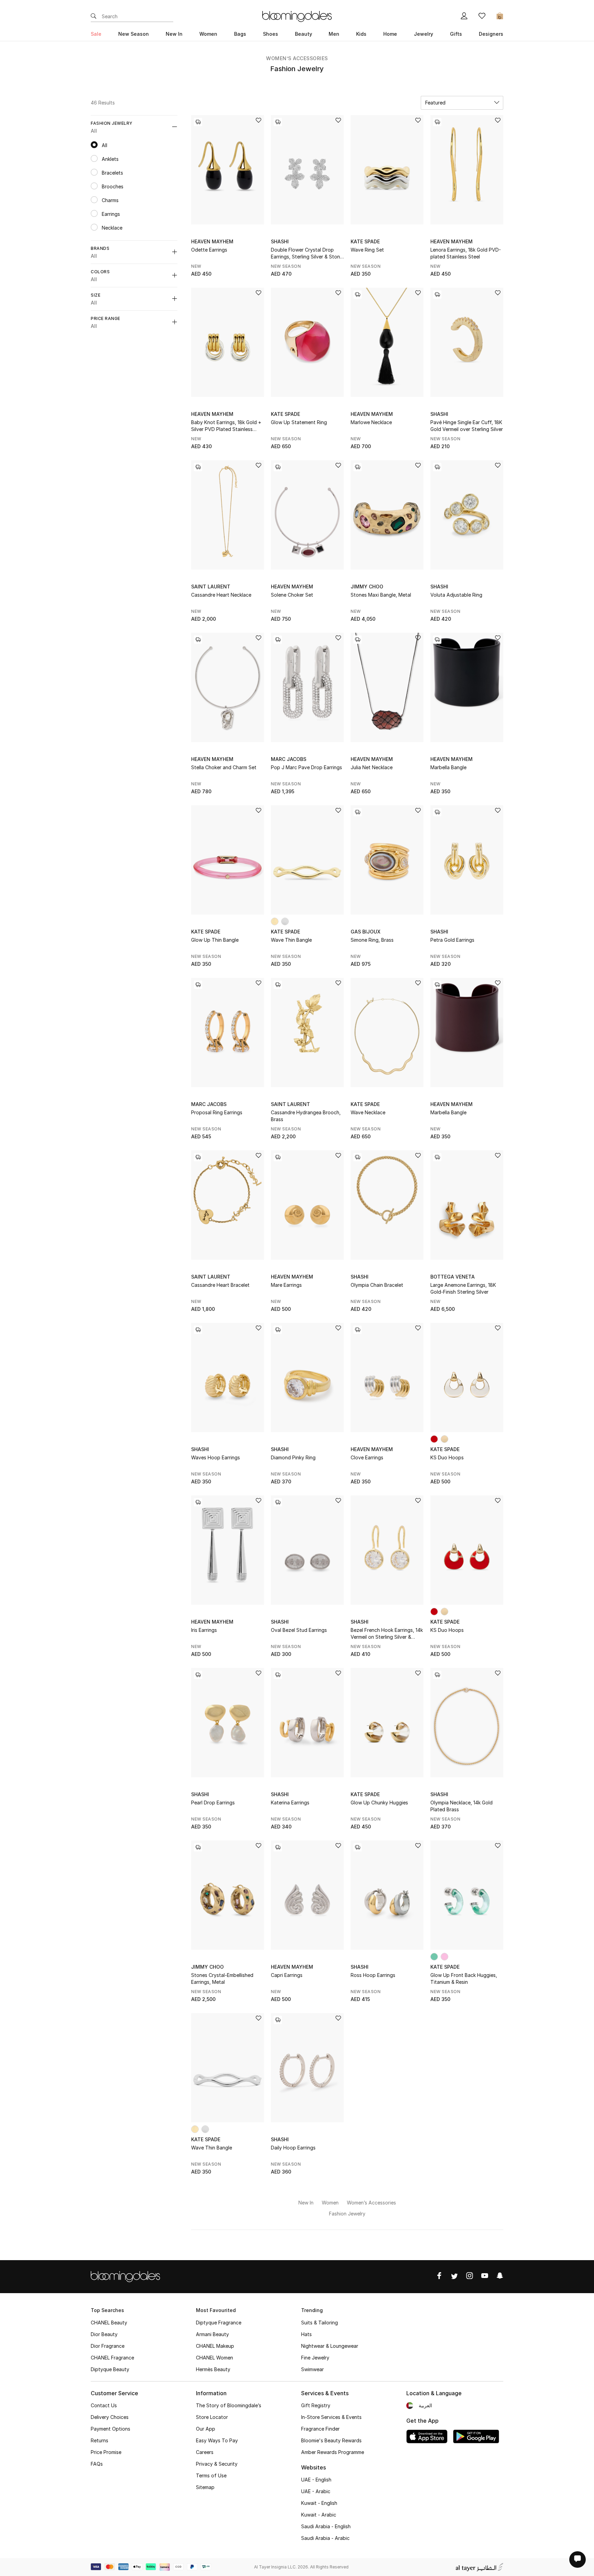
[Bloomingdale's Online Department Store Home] (297, 16)
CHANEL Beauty (109, 2323)
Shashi (280, 241)
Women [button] (208, 34)
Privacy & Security (217, 2464)
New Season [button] (134, 34)
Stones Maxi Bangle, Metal (381, 595)
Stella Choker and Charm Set (224, 767)
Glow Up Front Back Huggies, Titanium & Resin (464, 1978)
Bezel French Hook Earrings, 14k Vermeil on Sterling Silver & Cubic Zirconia (387, 1634)
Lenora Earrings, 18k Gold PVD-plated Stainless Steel (466, 253)
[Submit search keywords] (93, 16)
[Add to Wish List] (258, 121)
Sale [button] (96, 34)
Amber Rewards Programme (333, 2452)
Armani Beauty (212, 2334)
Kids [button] (361, 34)
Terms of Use (211, 2475)
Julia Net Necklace (372, 767)
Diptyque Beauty (110, 2369)
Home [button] (390, 34)
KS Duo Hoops (447, 1457)
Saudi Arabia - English (326, 2526)
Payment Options (111, 2429)
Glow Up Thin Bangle (215, 940)
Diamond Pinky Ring (293, 1457)
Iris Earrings (204, 1630)
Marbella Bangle (448, 767)
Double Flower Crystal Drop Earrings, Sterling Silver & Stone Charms (307, 253)
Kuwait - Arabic (319, 2515)
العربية (425, 2405)
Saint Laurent (211, 587)
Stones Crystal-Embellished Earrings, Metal (222, 1978)
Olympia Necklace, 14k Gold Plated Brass (461, 1806)
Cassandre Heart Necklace (221, 595)
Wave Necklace (368, 1112)
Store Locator (212, 2417)
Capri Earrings (287, 1975)
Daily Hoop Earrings (293, 2148)
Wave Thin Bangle (291, 940)
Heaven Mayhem (212, 241)
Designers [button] (491, 34)
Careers (205, 2452)
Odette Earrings (209, 250)
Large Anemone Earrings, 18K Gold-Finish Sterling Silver (463, 1288)
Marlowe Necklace (371, 422)
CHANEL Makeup (215, 2346)
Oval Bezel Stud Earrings (299, 1630)
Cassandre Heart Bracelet (220, 1285)
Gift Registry (316, 2405)
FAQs (97, 2464)
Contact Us (104, 2405)
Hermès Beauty (213, 2369)
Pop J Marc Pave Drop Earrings (306, 767)
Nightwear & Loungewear (330, 2346)
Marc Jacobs (289, 759)
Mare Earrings (286, 1285)
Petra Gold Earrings (452, 940)
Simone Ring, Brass (372, 940)
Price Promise (106, 2452)
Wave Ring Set (367, 250)
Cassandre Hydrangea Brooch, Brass (306, 1116)
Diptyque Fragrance (219, 2323)
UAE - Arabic (316, 2491)
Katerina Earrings (290, 1803)
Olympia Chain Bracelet (377, 1285)
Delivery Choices (110, 2417)
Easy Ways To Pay (217, 2440)
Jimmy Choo (367, 587)
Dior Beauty (104, 2334)
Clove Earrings (367, 1457)
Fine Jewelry (315, 2358)
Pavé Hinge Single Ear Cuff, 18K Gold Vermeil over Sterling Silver (467, 426)
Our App (206, 2429)
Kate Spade (365, 241)
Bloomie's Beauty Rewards (331, 2440)
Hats (306, 2334)
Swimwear (312, 2369)
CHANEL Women (214, 2358)
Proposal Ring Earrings (217, 1112)
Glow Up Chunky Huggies (379, 1803)
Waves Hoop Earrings (216, 1457)
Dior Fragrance (108, 2346)
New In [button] (174, 34)
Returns (100, 2440)
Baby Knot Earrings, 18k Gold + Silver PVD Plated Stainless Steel (226, 426)
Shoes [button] (271, 34)
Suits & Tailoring (320, 2323)
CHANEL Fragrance (112, 2358)
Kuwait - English (319, 2503)
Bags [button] (240, 34)
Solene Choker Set (292, 595)
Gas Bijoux (366, 932)
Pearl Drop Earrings (213, 1803)
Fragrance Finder (320, 2429)
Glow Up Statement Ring (299, 422)
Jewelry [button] (423, 34)
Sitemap (205, 2487)
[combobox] (462, 103)
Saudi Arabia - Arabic (325, 2538)
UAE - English (316, 2480)
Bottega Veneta (453, 1277)
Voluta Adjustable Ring (456, 595)
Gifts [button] (456, 34)
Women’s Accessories (297, 58)
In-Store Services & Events (331, 2417)
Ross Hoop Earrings (373, 1975)
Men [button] (334, 34)
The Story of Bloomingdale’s (229, 2405)
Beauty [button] (304, 34)
